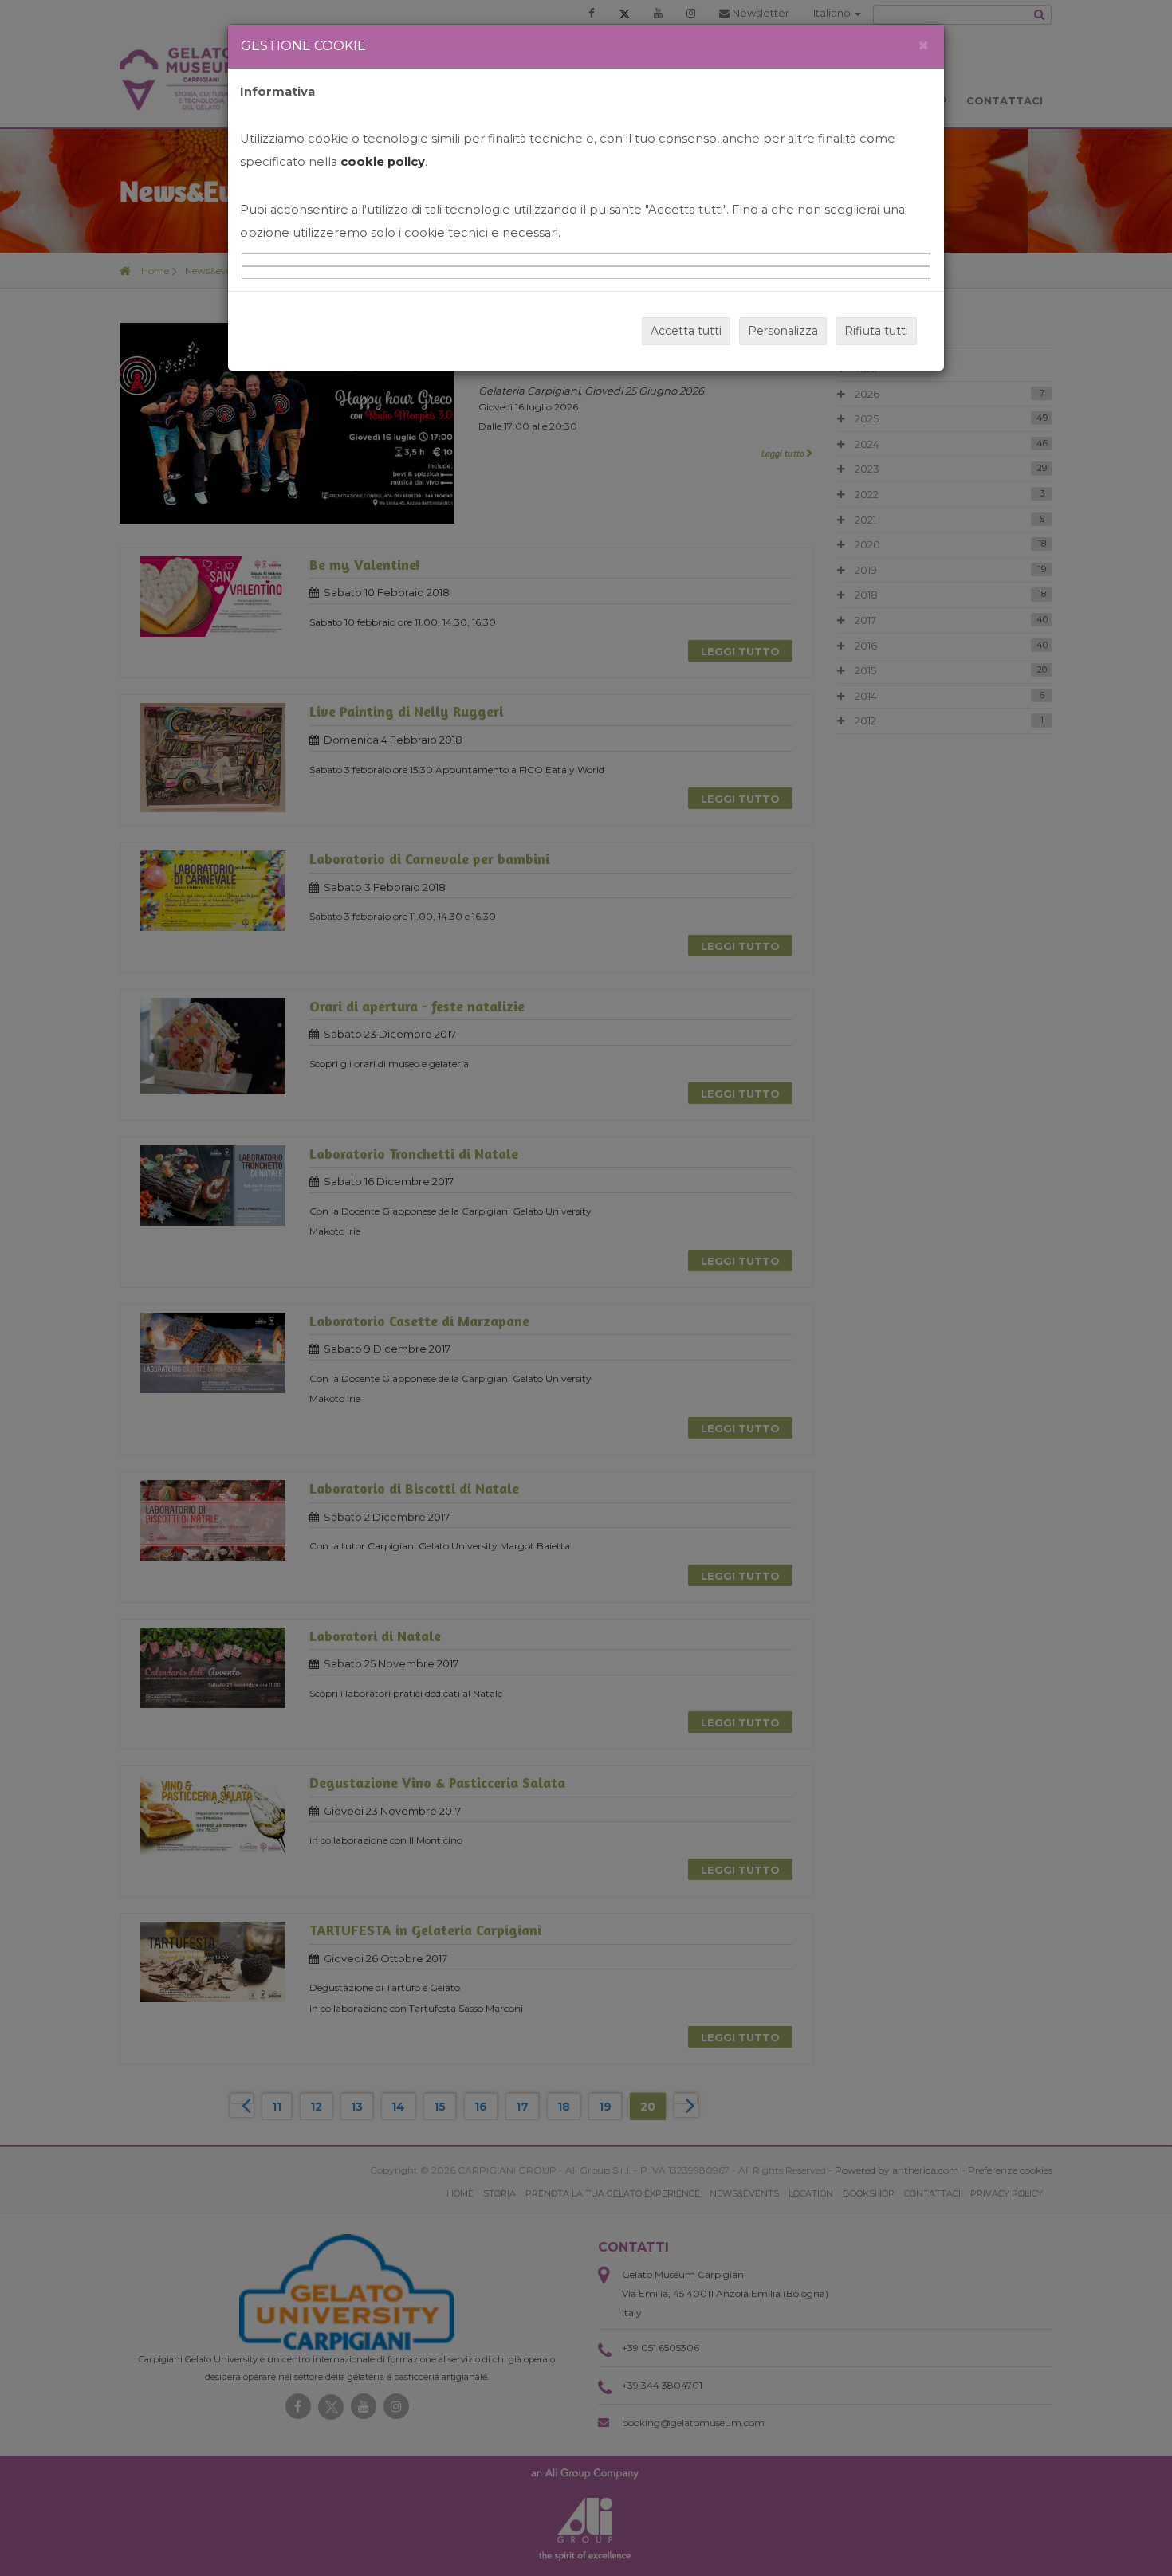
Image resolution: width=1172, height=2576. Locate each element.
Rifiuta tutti (876, 331)
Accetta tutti (686, 331)
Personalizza (783, 331)
